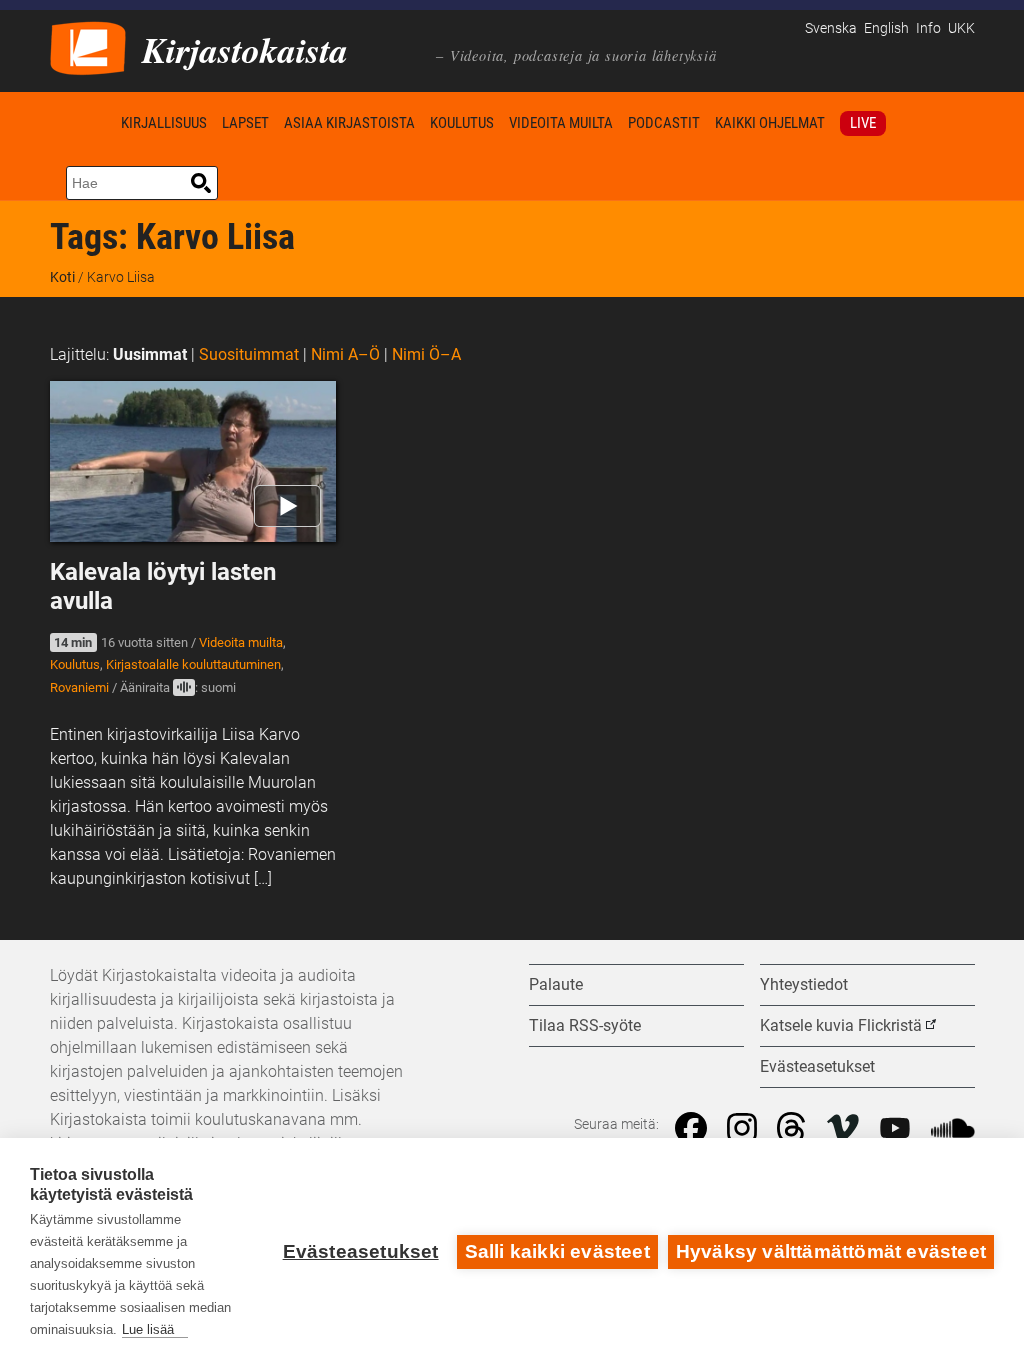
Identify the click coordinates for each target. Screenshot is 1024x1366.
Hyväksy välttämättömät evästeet (831, 1251)
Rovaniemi (79, 687)
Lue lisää (148, 1329)
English (886, 28)
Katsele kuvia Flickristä (841, 1025)
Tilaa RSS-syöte (585, 1025)
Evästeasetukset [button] (817, 1066)
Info (928, 28)
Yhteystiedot (804, 984)
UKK (961, 28)
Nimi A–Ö (345, 354)
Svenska (831, 28)
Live (863, 123)
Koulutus (462, 123)
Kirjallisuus (164, 123)
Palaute (556, 984)
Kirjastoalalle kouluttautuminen (193, 664)
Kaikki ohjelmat (770, 123)
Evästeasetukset (361, 1251)
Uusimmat (150, 354)
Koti (82, 122)
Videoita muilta (561, 123)
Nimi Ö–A (426, 354)
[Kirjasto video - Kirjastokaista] (88, 46)
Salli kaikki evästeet (557, 1251)
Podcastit (664, 123)
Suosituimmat (249, 354)
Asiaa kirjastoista (349, 123)
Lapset (245, 123)
